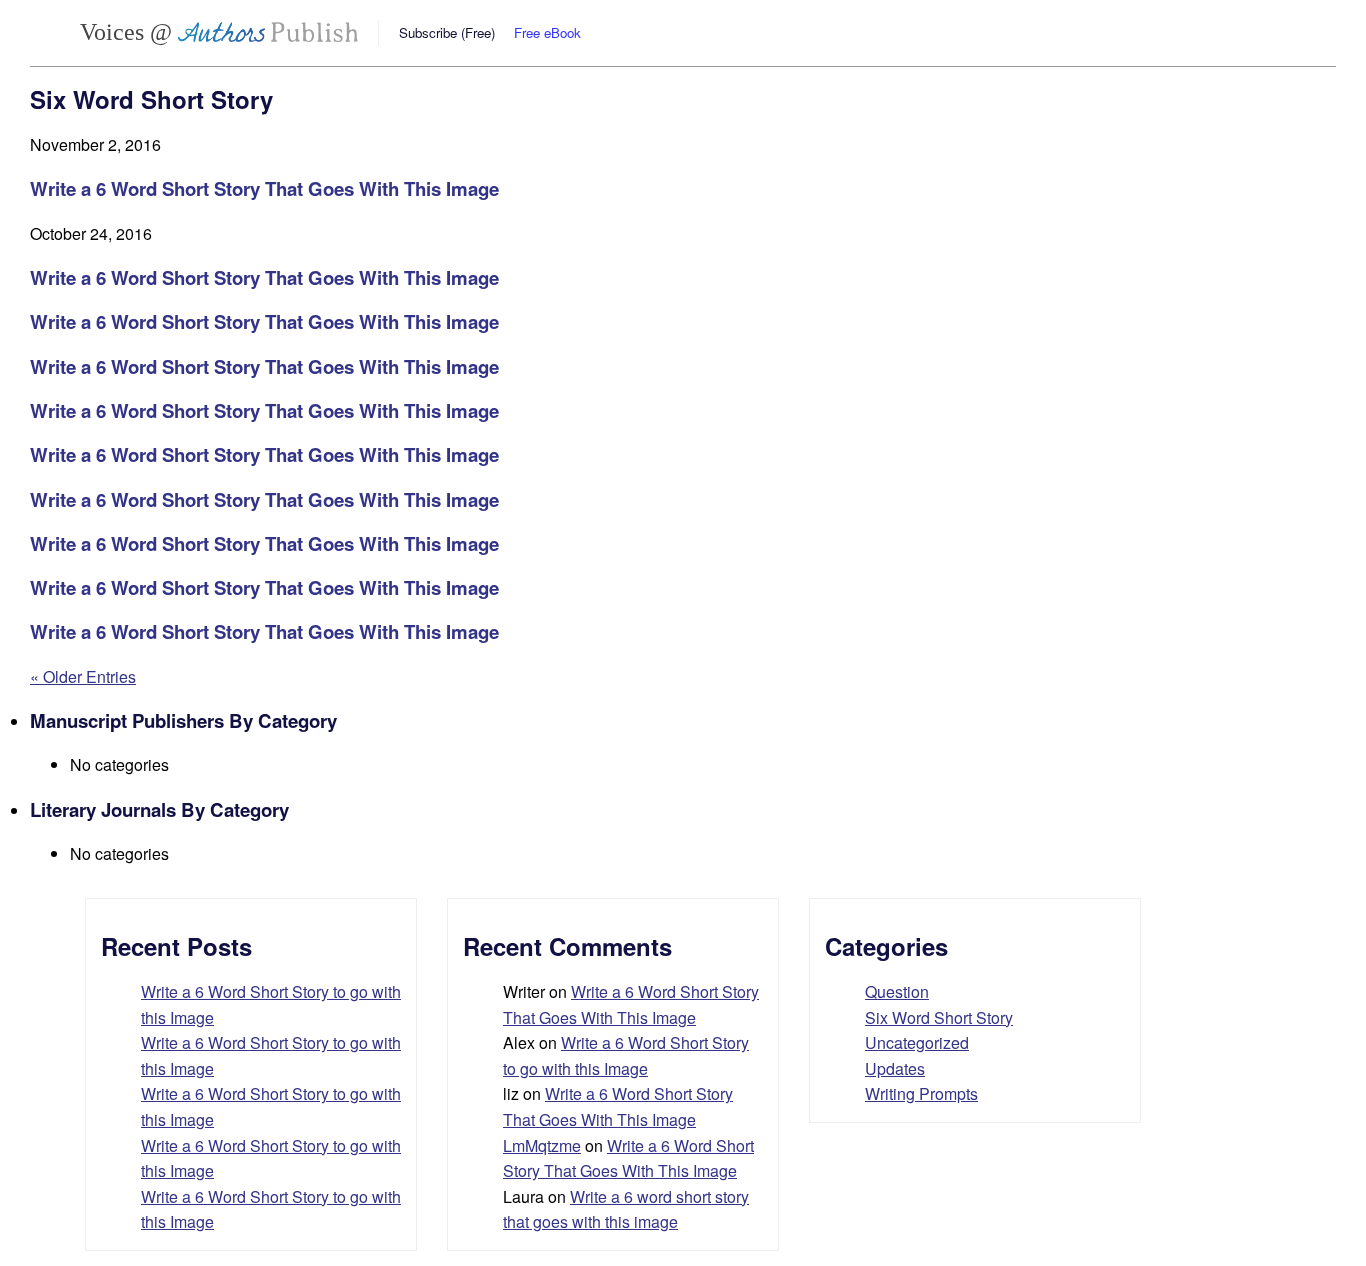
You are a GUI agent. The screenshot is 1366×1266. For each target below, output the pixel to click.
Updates (895, 1068)
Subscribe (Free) (447, 32)
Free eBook (547, 32)
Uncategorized (917, 1042)
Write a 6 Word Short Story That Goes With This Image (264, 188)
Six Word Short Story (939, 1017)
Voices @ (129, 32)
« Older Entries (83, 676)
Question (897, 991)
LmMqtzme (542, 1145)
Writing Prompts (921, 1093)
